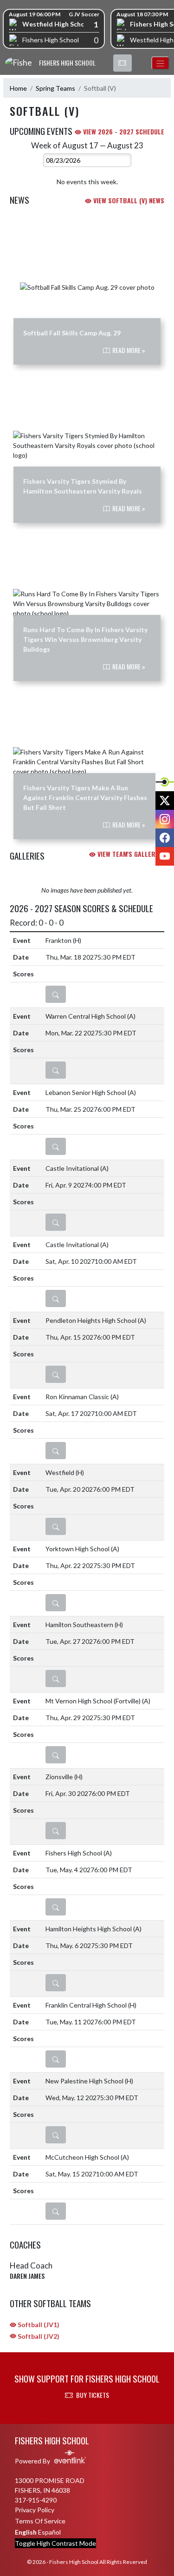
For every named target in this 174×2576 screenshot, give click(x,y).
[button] (122, 63)
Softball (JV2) (38, 2336)
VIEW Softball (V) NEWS (128, 200)
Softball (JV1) (38, 2325)
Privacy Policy (35, 2510)
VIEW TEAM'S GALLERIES (130, 854)
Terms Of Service (40, 2521)
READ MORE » (128, 350)
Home (18, 88)
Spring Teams (55, 88)
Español (49, 2532)
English (26, 2532)
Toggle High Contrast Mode (55, 2543)
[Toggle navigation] (160, 63)
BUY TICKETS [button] (93, 2395)
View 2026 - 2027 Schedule (123, 131)
